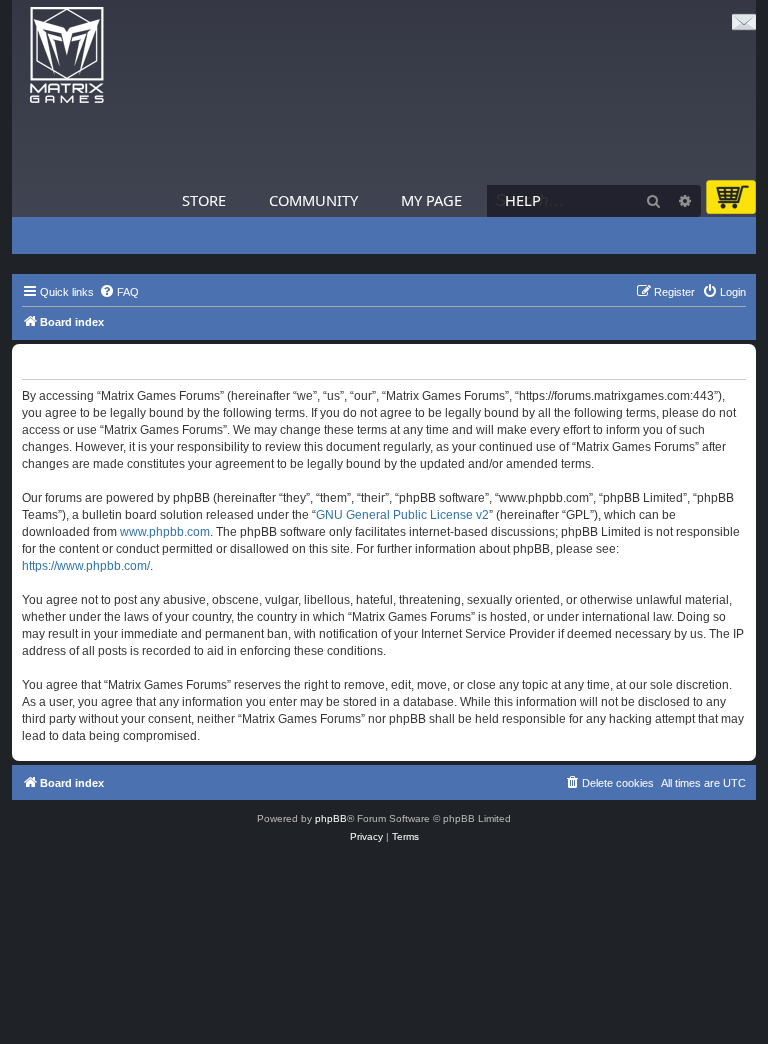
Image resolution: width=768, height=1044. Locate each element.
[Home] (67, 55)
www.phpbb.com (165, 532)
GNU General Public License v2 (402, 515)
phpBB (331, 818)
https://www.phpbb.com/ (86, 566)
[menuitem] (119, 292)
